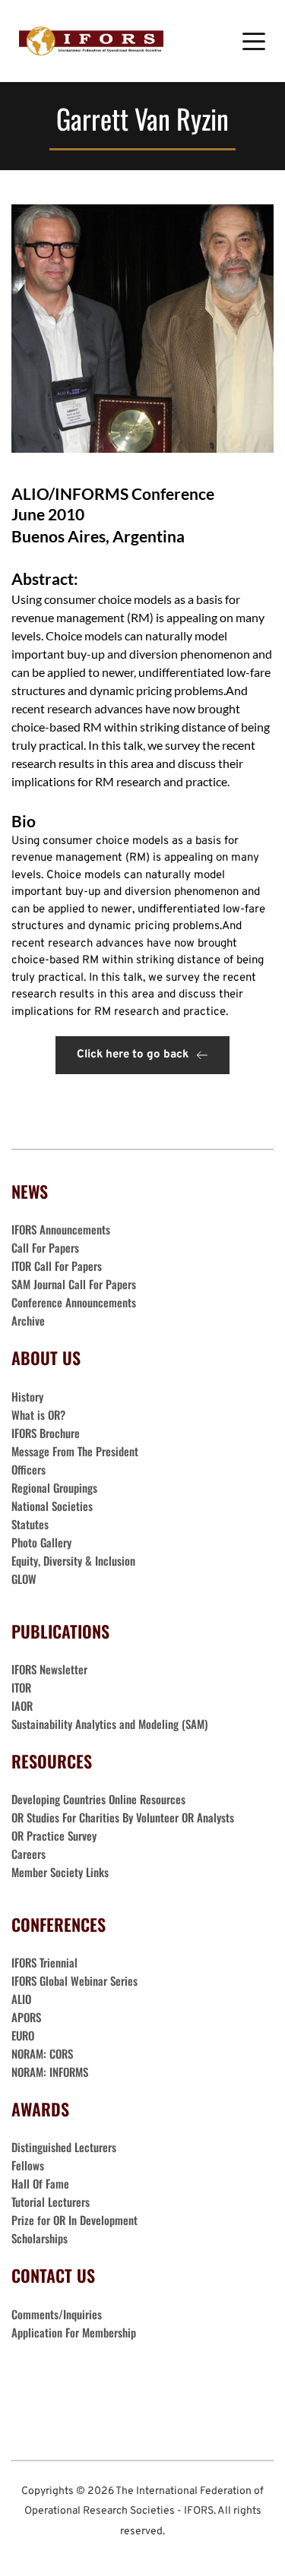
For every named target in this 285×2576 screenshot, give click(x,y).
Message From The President (75, 1451)
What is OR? (38, 1414)
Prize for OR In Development (74, 2220)
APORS (26, 2017)
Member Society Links (62, 1872)
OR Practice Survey (54, 1835)
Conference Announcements (74, 1302)
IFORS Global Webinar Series (74, 1980)
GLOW (25, 1579)
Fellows (28, 2165)
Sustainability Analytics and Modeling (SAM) (109, 1724)
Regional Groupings (54, 1487)
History (27, 1396)
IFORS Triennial (44, 1962)
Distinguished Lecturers (64, 2147)
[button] (254, 41)
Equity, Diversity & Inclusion (75, 1560)
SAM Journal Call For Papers (75, 1284)
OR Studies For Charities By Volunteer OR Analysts (123, 1817)
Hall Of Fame (40, 2183)
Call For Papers (45, 1247)
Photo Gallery (41, 1542)
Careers (30, 1854)
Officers (28, 1469)
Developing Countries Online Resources (98, 1799)
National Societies (52, 1506)
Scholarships (40, 2238)
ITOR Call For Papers (58, 1266)
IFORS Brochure (46, 1433)
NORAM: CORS (42, 2053)
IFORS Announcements (61, 1229)
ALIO (21, 1999)
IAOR (22, 1705)
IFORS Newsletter (49, 1669)
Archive (28, 1320)
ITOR (21, 1687)
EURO (23, 2035)
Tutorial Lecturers (51, 2201)
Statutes (30, 1524)
